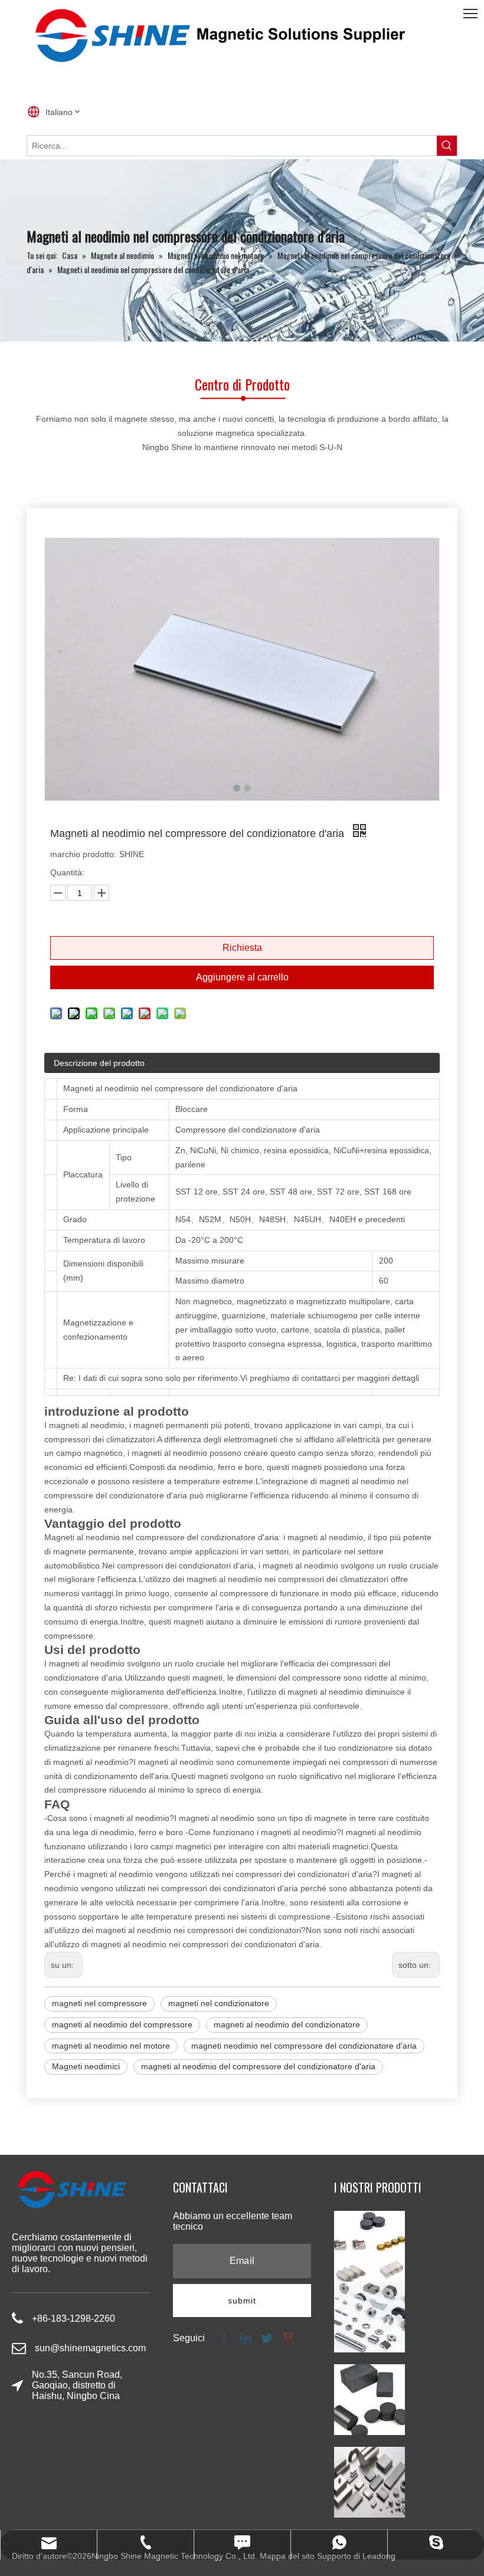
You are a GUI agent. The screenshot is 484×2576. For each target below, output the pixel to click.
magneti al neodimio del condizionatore (287, 2024)
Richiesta (242, 948)
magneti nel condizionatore (219, 2003)
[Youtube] (287, 2337)
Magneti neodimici (86, 2066)
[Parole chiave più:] (447, 146)
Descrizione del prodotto (99, 1063)
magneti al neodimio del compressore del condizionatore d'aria (258, 2066)
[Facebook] (224, 2337)
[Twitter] (267, 2337)
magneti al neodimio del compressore (122, 2024)
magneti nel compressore (99, 2003)
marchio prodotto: (83, 854)
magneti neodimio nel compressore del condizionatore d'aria (304, 2046)
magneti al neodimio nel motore (111, 2046)
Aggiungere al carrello (242, 977)
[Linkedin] (246, 2337)
